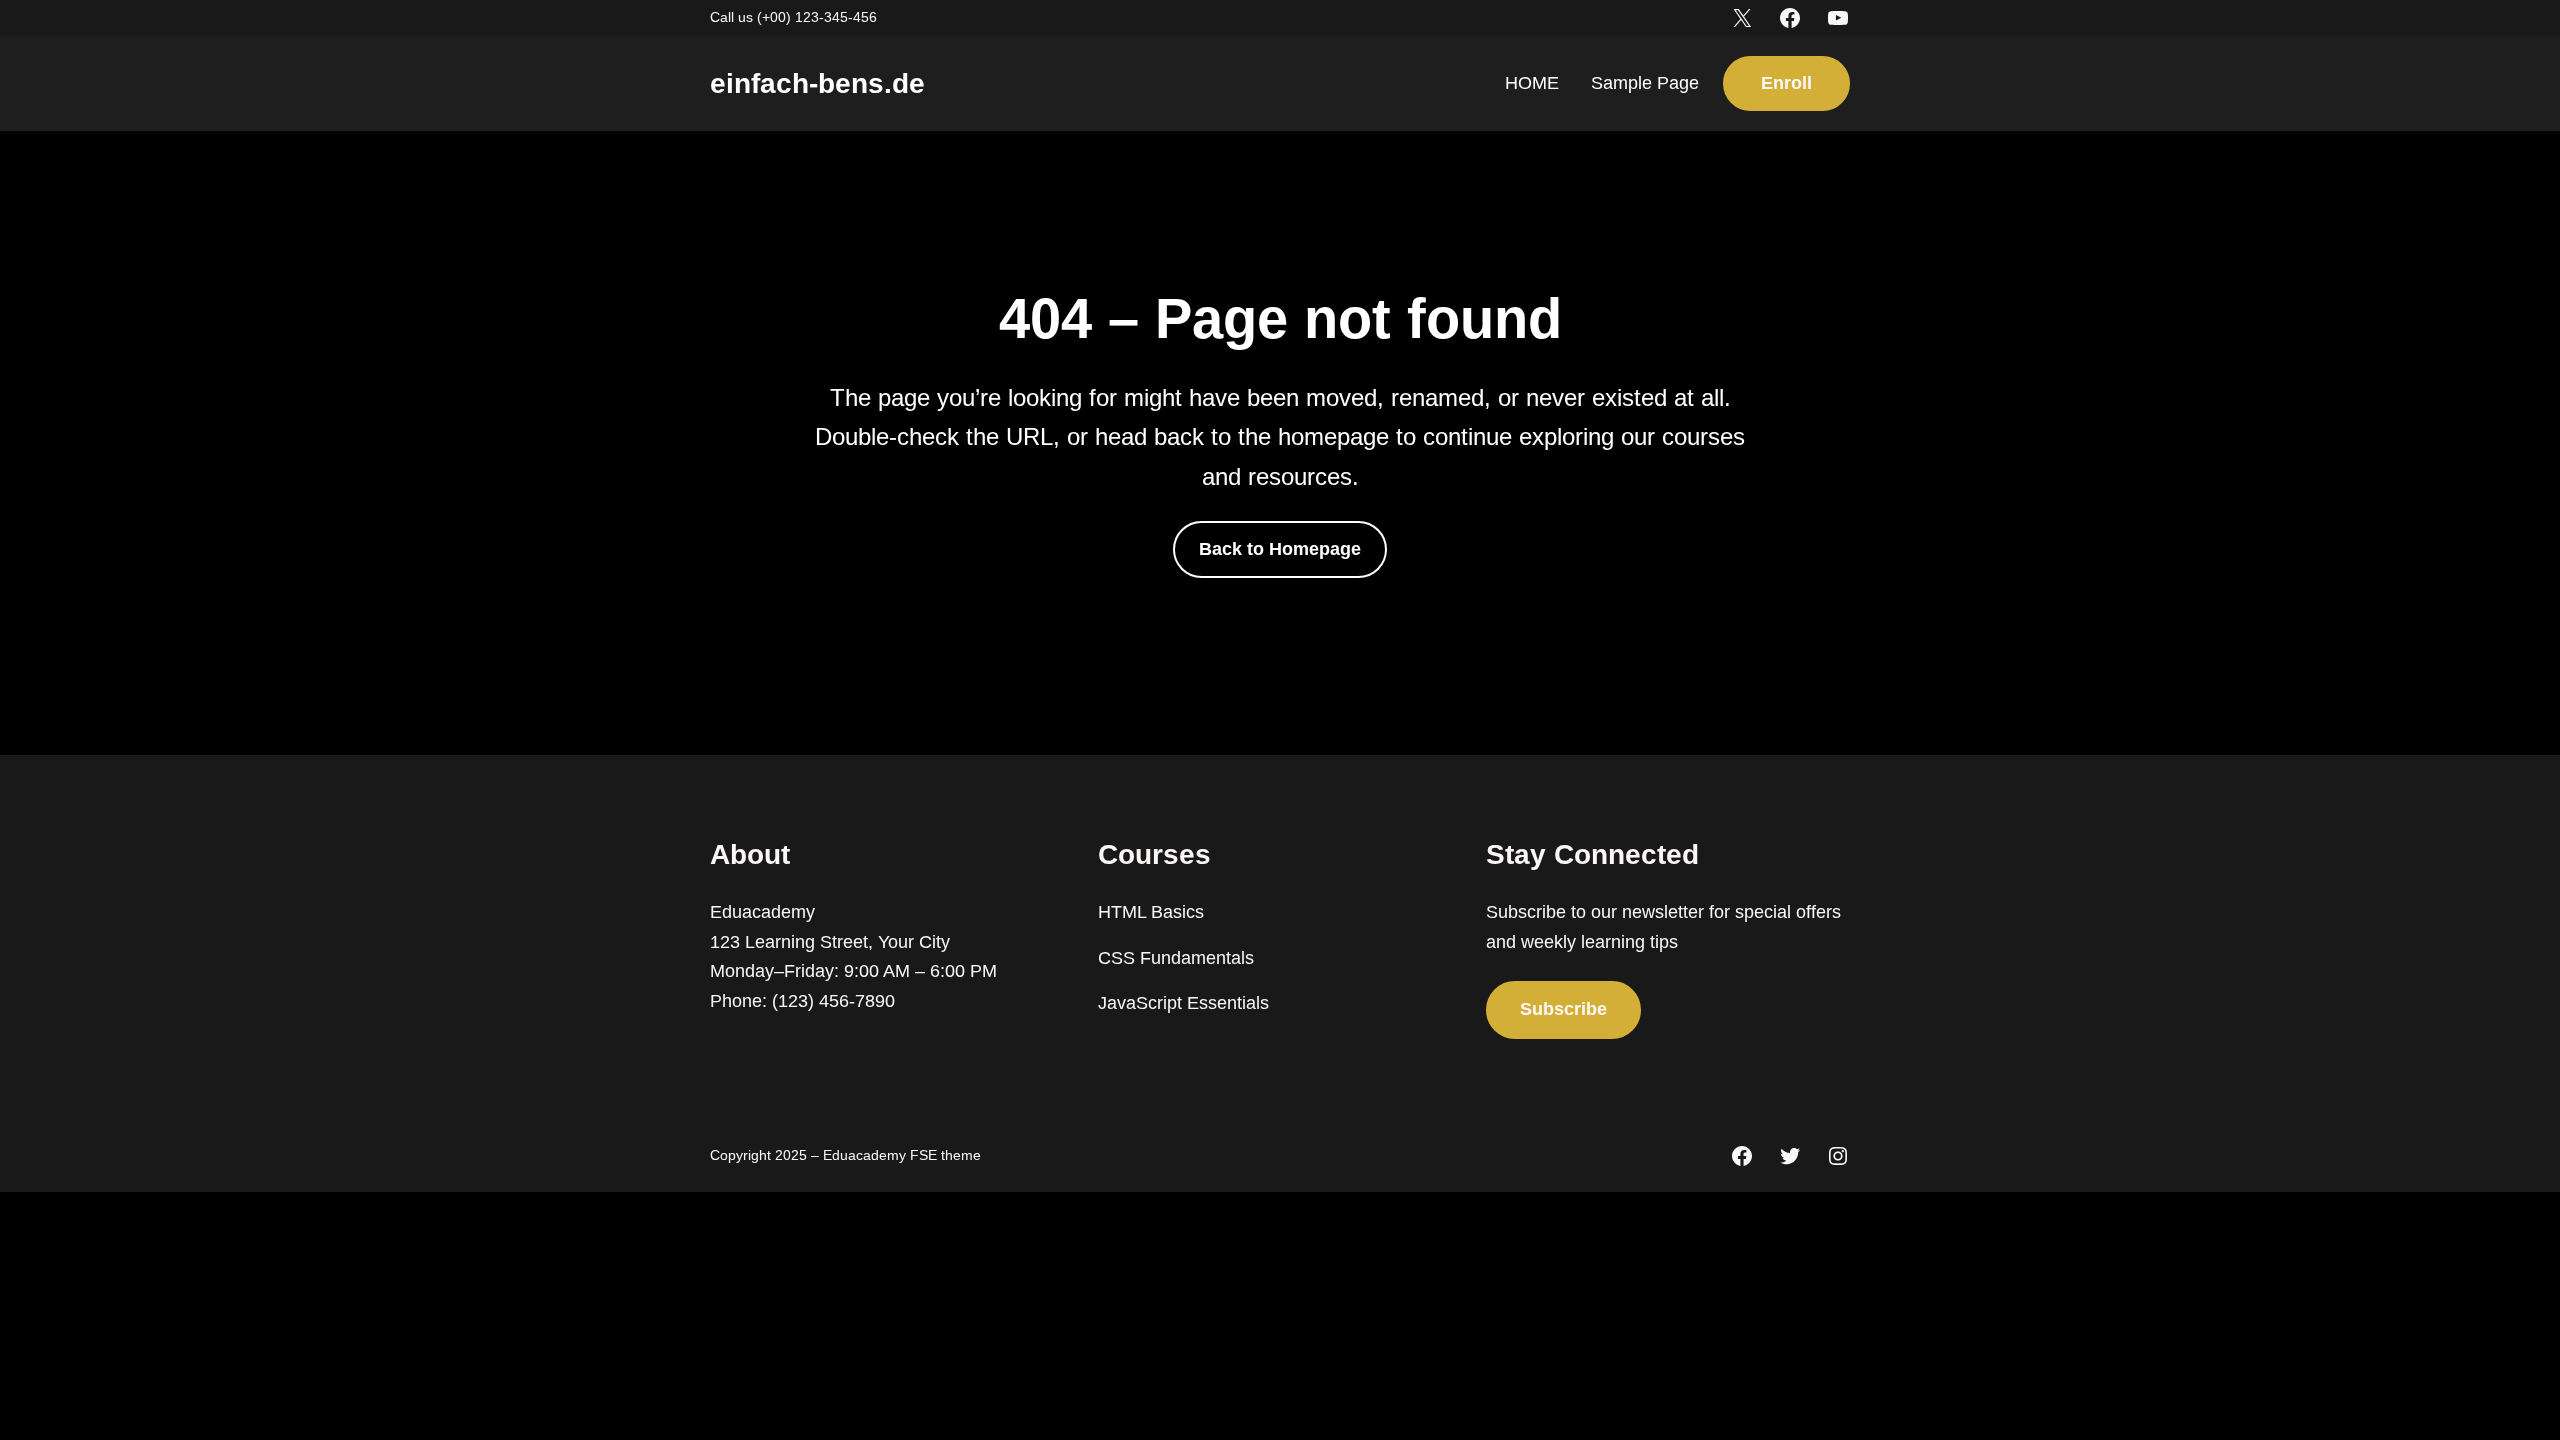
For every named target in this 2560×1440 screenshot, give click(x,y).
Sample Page (1645, 83)
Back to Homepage (1280, 549)
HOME (1532, 83)
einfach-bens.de (817, 83)
